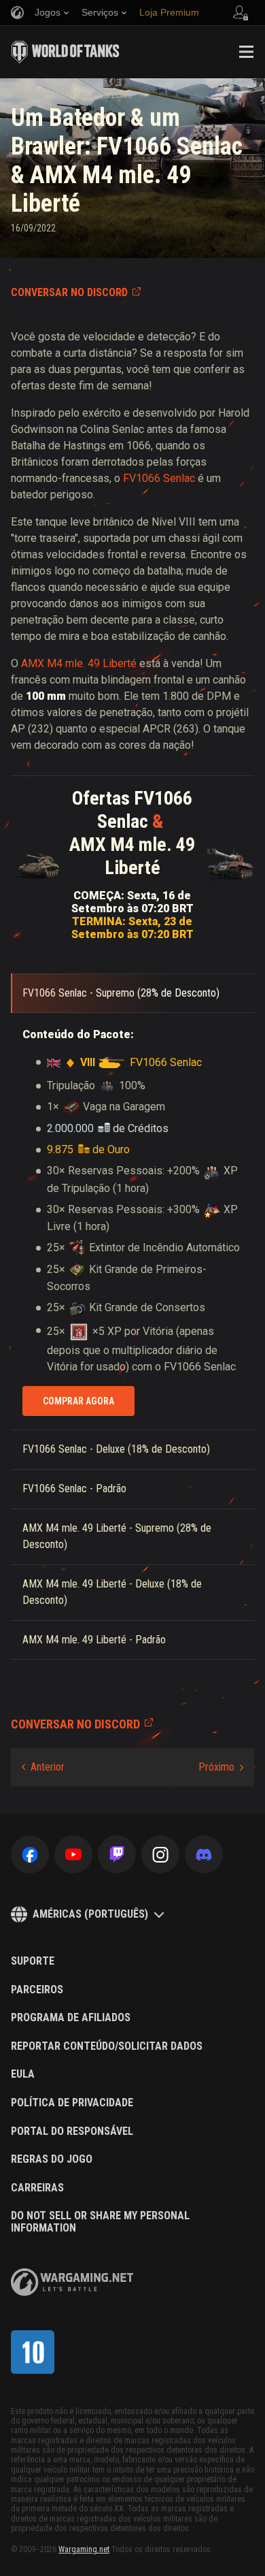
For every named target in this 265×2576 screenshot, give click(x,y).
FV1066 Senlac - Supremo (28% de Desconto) (121, 993)
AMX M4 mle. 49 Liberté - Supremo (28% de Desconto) (117, 1536)
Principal (28, 95)
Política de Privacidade (72, 2103)
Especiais (116, 95)
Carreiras (37, 2188)
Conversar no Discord (69, 292)
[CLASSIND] (33, 2352)
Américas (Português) (90, 1914)
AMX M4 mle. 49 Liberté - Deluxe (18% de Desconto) (112, 1592)
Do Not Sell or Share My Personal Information (100, 2222)
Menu (246, 52)
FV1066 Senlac (159, 478)
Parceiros (37, 1990)
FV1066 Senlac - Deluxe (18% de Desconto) (116, 1449)
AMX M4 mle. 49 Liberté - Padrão (94, 1640)
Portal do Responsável (72, 2131)
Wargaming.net (84, 2549)
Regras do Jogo (52, 2159)
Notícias (72, 95)
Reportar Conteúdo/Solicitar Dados (107, 2046)
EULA (23, 2074)
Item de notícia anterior (43, 1767)
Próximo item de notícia (221, 1767)
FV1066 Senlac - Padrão (74, 1488)
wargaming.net (72, 2282)
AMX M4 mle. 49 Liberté (79, 663)
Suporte (33, 1961)
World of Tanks (65, 52)
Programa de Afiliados (71, 2018)
